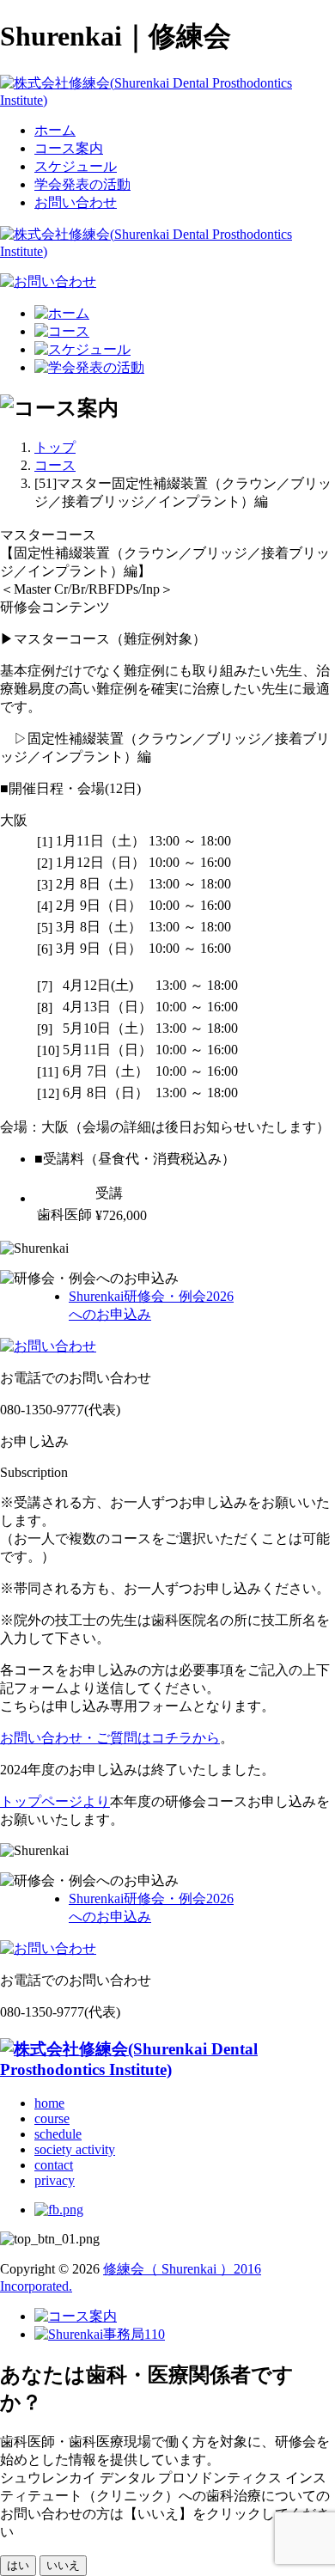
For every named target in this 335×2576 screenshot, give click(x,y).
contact (54, 2165)
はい (18, 2565)
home (49, 2103)
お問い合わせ (76, 202)
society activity (75, 2149)
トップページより (55, 1801)
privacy (55, 2180)
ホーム (55, 130)
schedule (58, 2134)
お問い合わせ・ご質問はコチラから (110, 1738)
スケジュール (76, 166)
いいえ (63, 2565)
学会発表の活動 (82, 184)
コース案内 (69, 148)
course (52, 2118)
